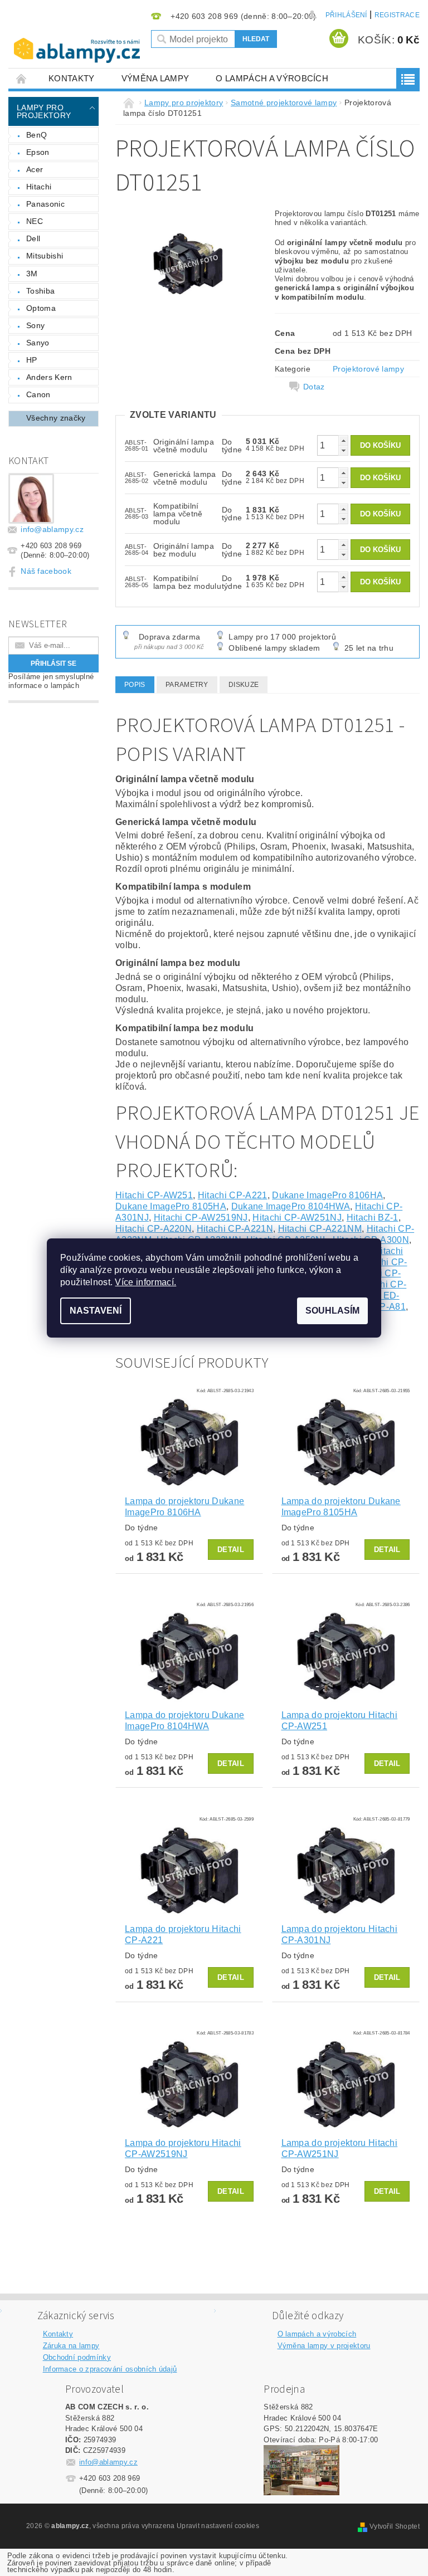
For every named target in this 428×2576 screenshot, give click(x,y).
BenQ (37, 135)
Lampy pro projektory (44, 111)
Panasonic (45, 204)
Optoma (41, 308)
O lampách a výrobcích (272, 78)
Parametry (187, 685)
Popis (135, 685)
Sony (35, 325)
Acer (35, 169)
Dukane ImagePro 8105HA (171, 1206)
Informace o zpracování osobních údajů (110, 2369)
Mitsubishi (45, 256)
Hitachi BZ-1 (373, 1218)
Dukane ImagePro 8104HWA (291, 1206)
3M (32, 274)
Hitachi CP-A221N (235, 1229)
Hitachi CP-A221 (233, 1195)
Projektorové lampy (368, 369)
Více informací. (145, 1282)
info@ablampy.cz (52, 529)
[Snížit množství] (343, 450)
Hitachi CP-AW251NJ (297, 1218)
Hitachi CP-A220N (154, 1229)
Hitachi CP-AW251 (154, 1195)
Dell (33, 238)
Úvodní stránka (22, 78)
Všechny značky (56, 418)
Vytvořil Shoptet (395, 2526)
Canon (38, 394)
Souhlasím (332, 1311)
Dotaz (314, 387)
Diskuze (244, 685)
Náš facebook (46, 571)
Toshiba (40, 291)
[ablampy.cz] (77, 42)
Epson (38, 152)
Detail (231, 1550)
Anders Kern (49, 377)
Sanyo (38, 343)
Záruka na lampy (71, 2346)
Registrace (397, 15)
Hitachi (39, 187)
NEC (35, 221)
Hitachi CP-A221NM (320, 1229)
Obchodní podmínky (77, 2357)
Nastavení (96, 1311)
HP (32, 360)
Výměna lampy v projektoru (324, 2346)
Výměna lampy (155, 78)
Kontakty (72, 78)
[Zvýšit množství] (343, 440)
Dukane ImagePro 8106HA (327, 1195)
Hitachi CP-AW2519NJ (201, 1218)
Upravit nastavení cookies (218, 2526)
